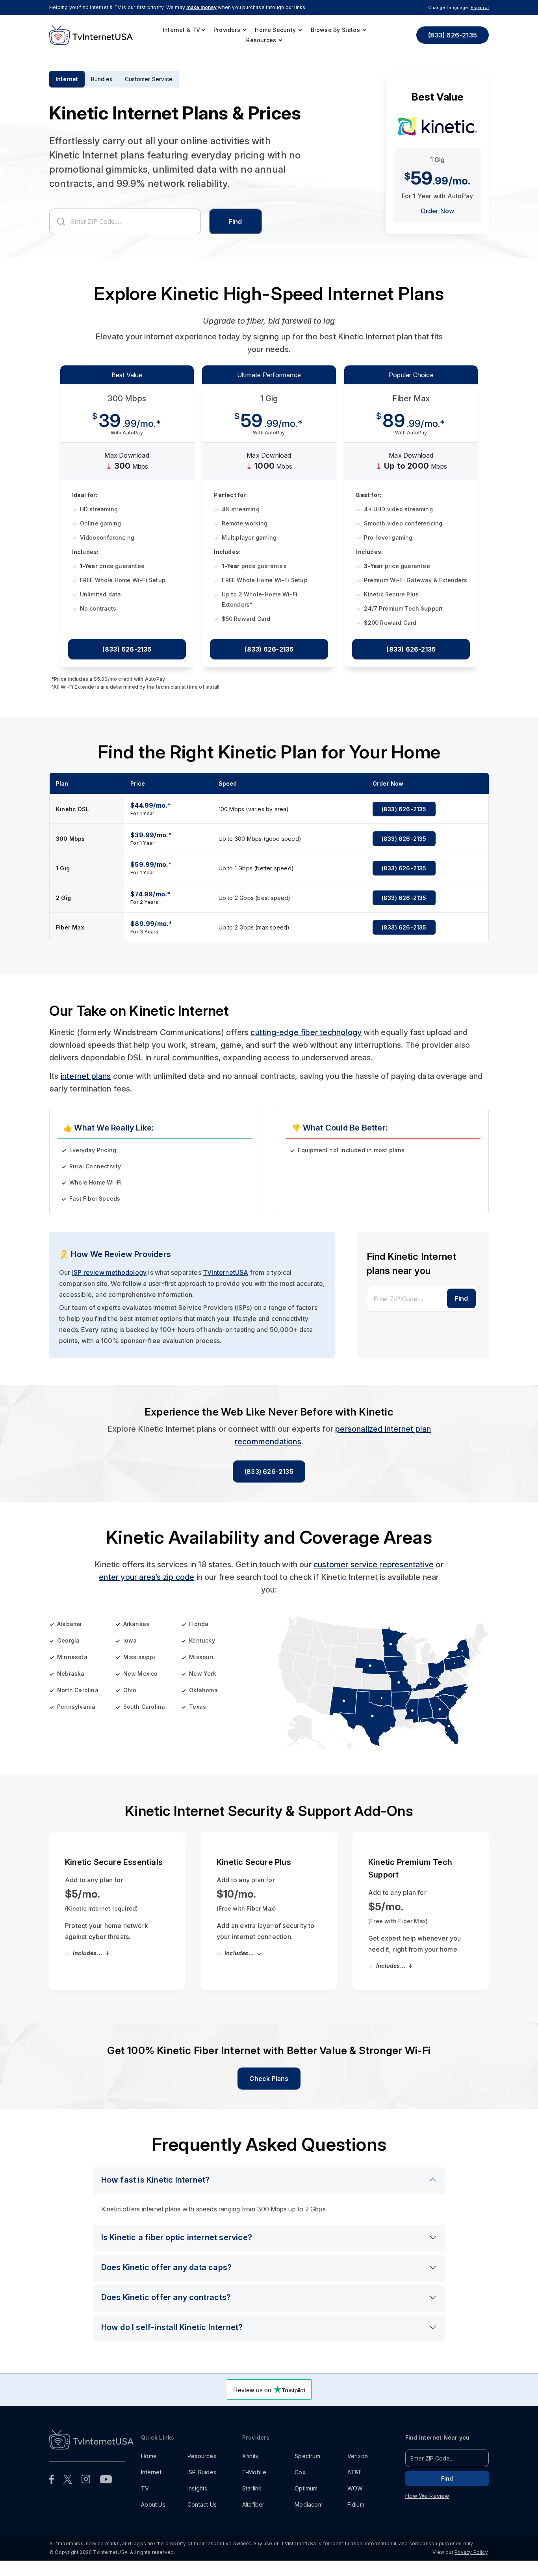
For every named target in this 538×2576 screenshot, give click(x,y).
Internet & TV (182, 30)
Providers (228, 30)
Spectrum (307, 2465)
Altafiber (253, 2514)
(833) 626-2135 (453, 35)
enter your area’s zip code (147, 1586)
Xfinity (250, 2465)
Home (149, 2465)
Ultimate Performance (269, 384)
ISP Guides (202, 2481)
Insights (198, 2497)
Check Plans (269, 2088)
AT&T (355, 2481)
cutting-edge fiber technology (306, 1041)
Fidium (356, 2514)
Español (480, 7)
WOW (355, 2497)
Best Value (127, 384)
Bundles (102, 79)
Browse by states (336, 30)
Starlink (252, 2497)
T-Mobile (254, 2481)
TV (145, 2497)
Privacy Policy (471, 2561)
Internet (67, 79)
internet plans (86, 1085)
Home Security (276, 30)
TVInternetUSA (226, 1281)
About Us (153, 2514)
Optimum (306, 2497)
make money (201, 7)
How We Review (427, 2505)
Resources (262, 40)
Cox (300, 2481)
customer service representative (374, 1574)
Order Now (438, 220)
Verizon (358, 2465)
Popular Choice (411, 384)
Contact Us (202, 2514)
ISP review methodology (109, 1281)
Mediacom (309, 2514)
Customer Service (149, 79)
